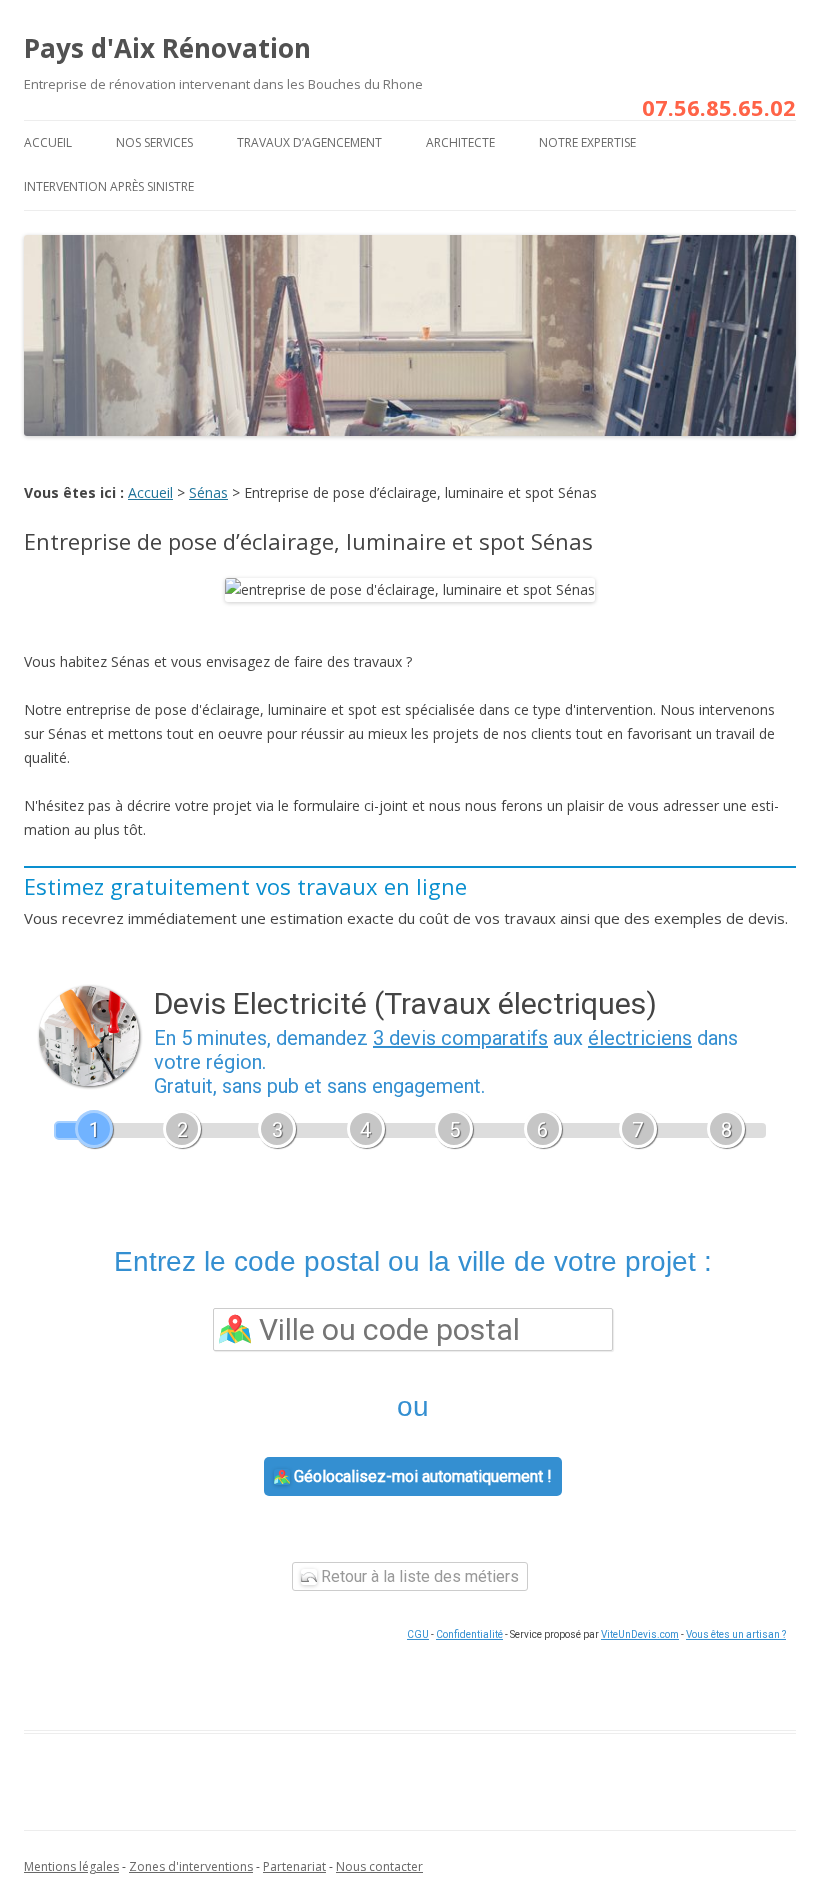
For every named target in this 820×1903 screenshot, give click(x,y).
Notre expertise (587, 142)
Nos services (154, 142)
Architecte (460, 142)
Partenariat (294, 1866)
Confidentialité (469, 1634)
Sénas (208, 492)
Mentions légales (71, 1866)
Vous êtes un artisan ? (736, 1634)
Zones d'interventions (191, 1866)
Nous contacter (379, 1866)
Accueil (48, 142)
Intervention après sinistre (109, 186)
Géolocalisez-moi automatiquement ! (421, 1476)
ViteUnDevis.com (640, 1634)
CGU (418, 1634)
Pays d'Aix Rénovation (167, 48)
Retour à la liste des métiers (418, 1576)
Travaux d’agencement (309, 142)
